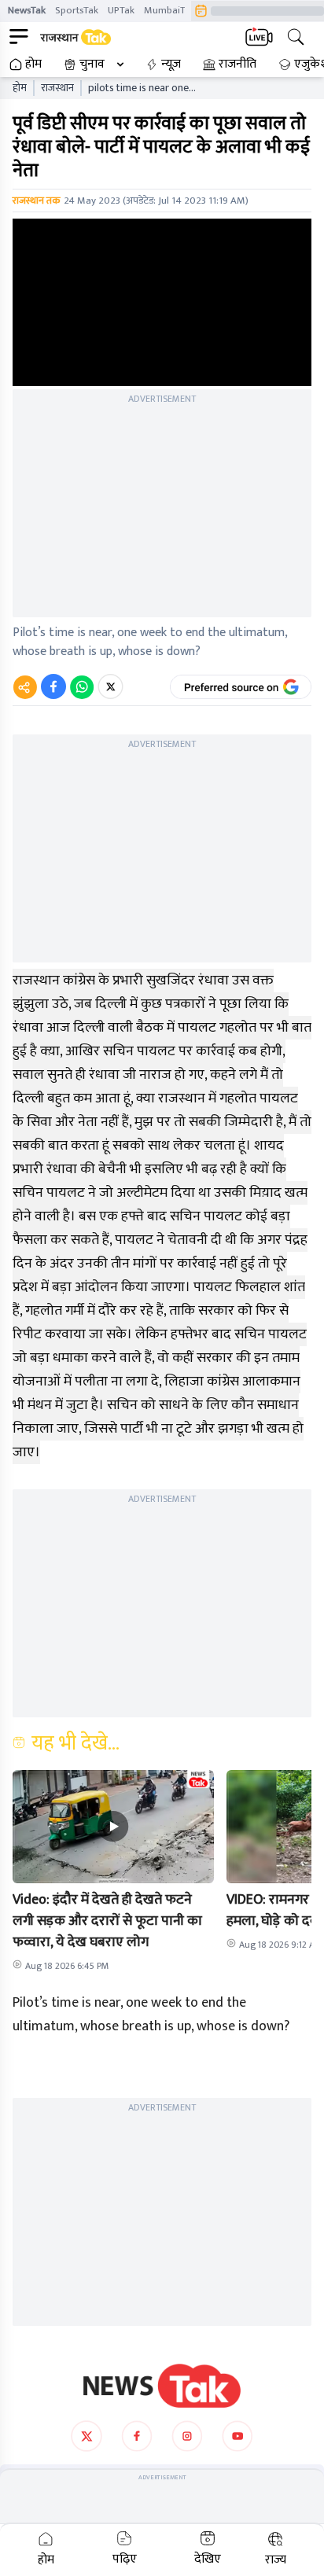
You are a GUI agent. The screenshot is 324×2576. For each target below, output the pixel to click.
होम (33, 64)
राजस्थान (57, 88)
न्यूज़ (171, 64)
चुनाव (92, 64)
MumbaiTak (169, 10)
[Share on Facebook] (53, 686)
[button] (113, 1827)
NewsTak (27, 10)
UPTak (121, 10)
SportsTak (77, 10)
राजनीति (237, 64)
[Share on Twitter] (110, 686)
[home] (162, 2386)
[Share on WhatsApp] (82, 686)
